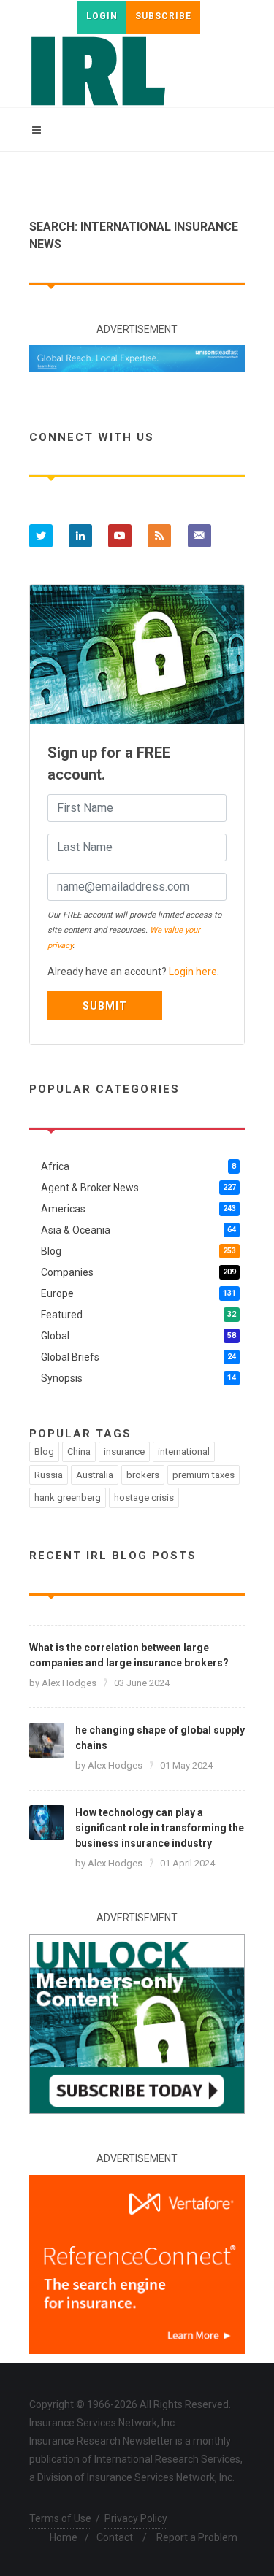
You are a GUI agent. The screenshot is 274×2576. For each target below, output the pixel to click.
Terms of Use (60, 2518)
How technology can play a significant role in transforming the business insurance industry (160, 1828)
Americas (138, 1209)
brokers (143, 1475)
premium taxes (203, 1475)
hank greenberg (68, 1497)
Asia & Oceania (138, 1230)
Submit (105, 1006)
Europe (138, 1293)
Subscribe (163, 16)
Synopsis (138, 1378)
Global (138, 1336)
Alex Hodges (69, 1683)
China (79, 1452)
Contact (115, 2537)
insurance (124, 1452)
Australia (95, 1475)
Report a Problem (197, 2537)
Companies (138, 1272)
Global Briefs (138, 1357)
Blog (138, 1251)
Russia (49, 1475)
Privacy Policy (136, 2518)
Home (64, 2537)
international (184, 1452)
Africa (138, 1166)
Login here (193, 972)
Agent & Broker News (138, 1188)
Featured (138, 1315)
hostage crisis (144, 1497)
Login (102, 16)
